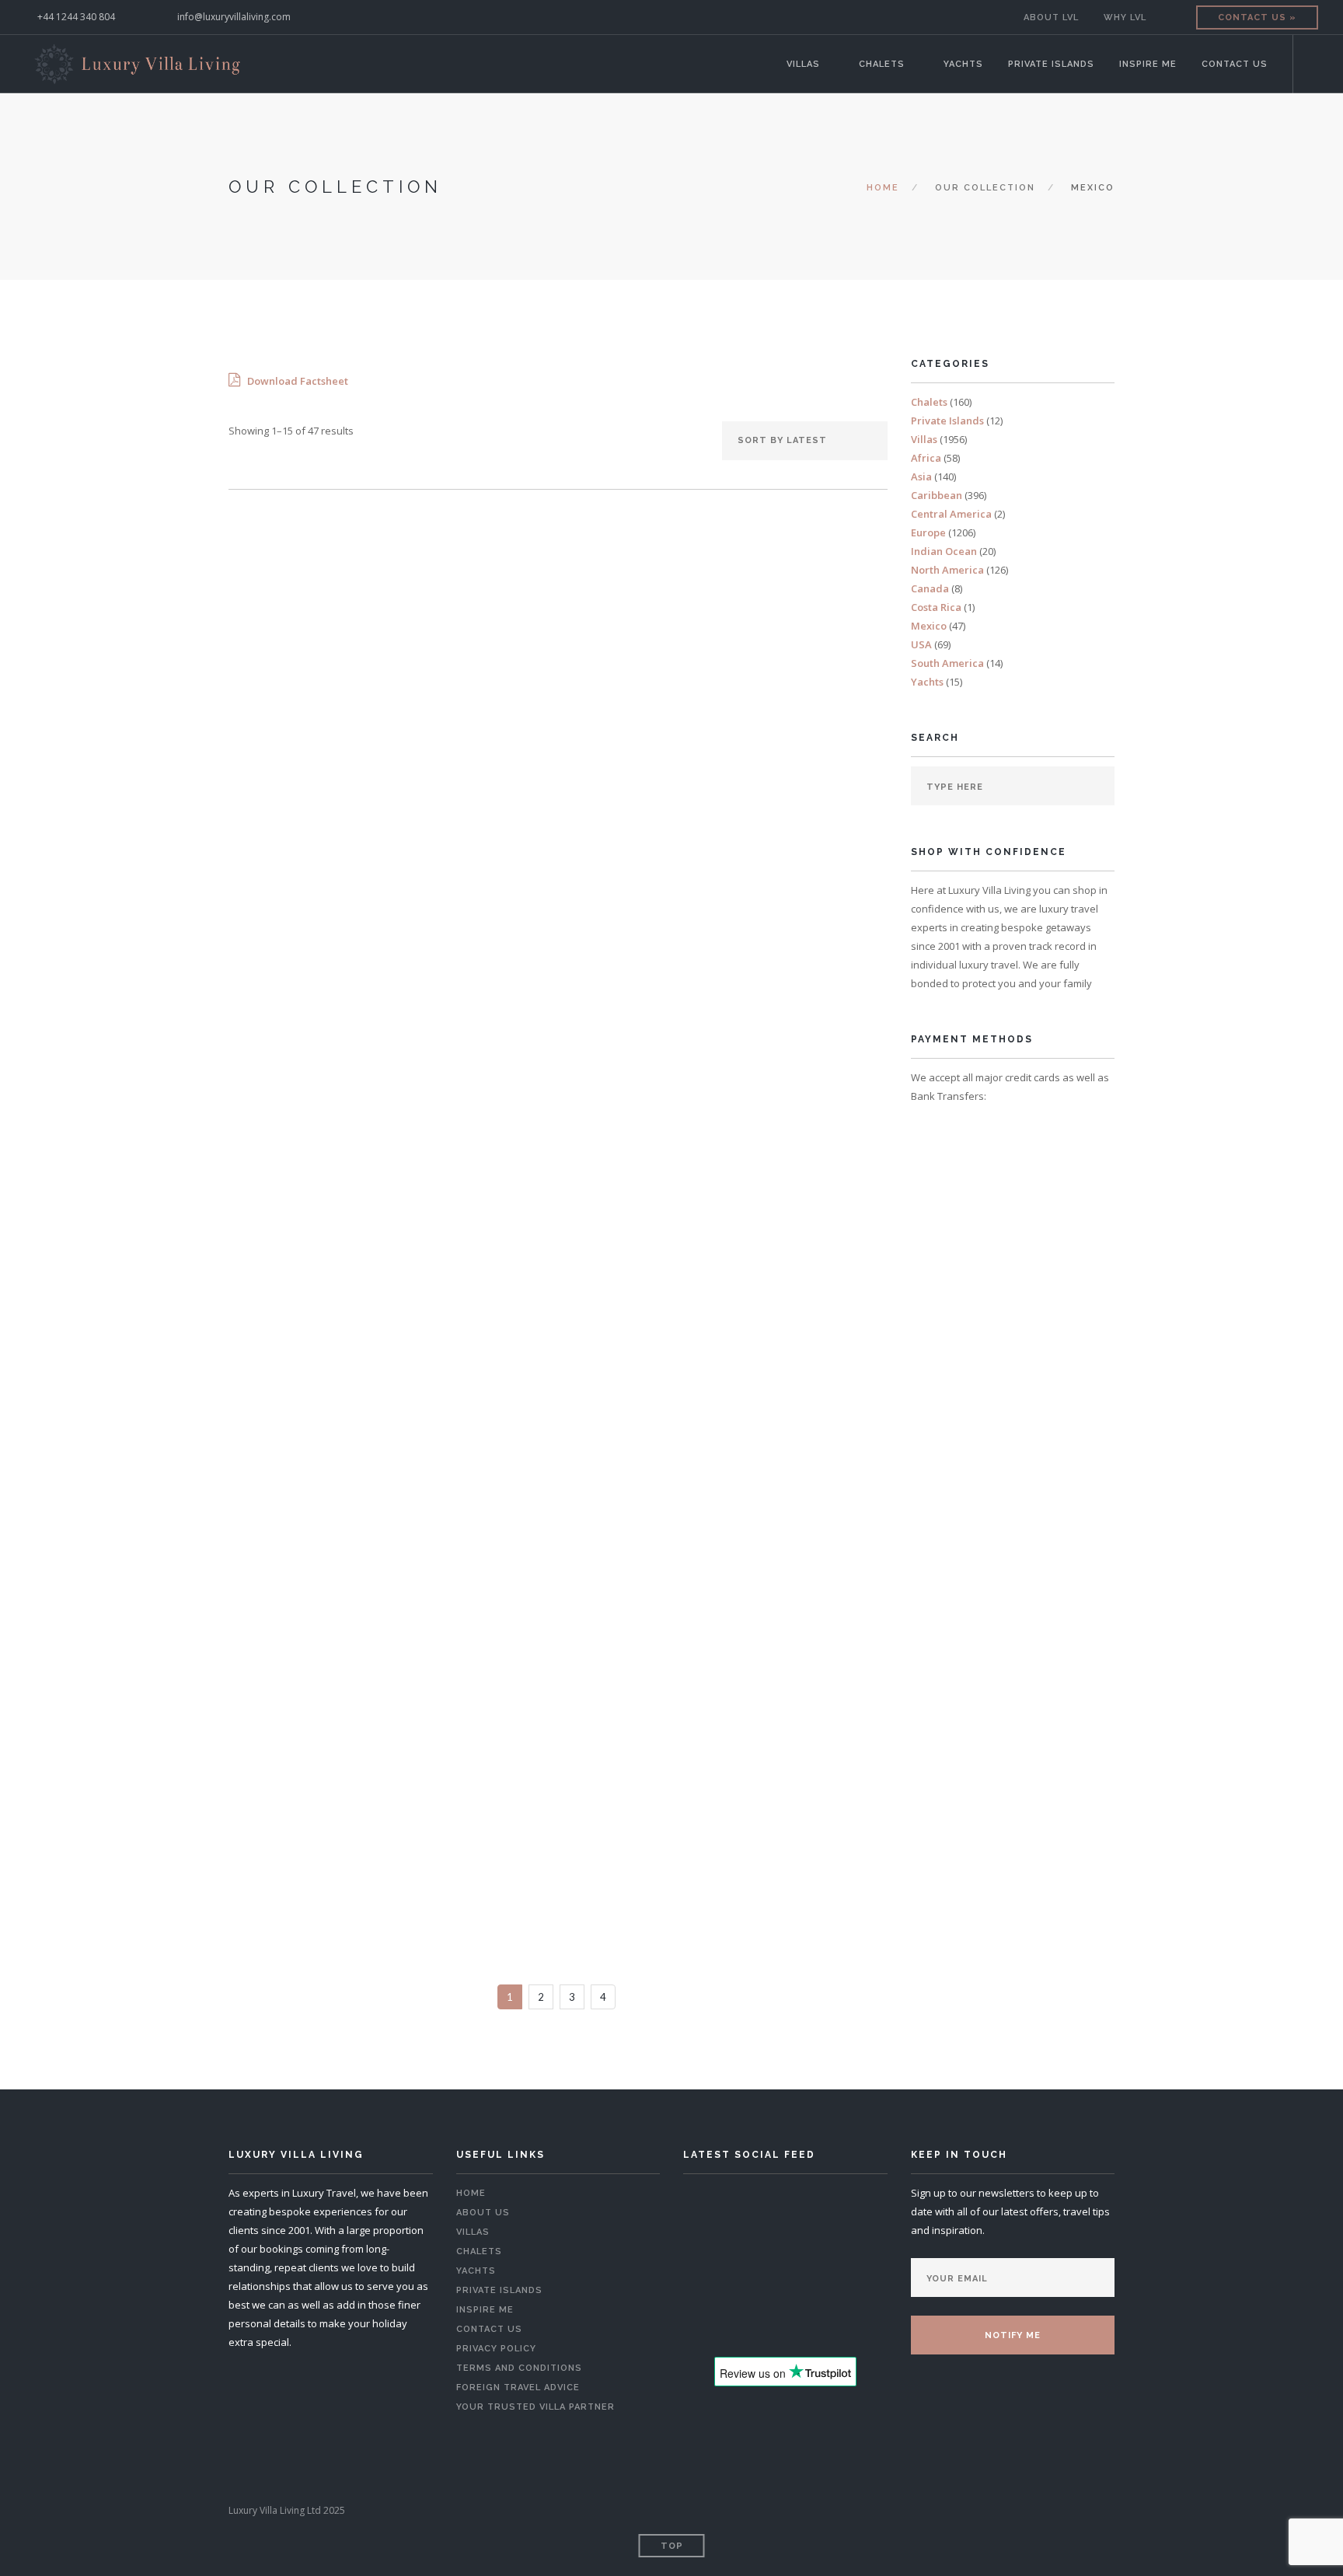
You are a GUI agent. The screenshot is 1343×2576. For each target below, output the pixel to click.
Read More (327, 822)
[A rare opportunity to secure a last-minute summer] (721, 2208)
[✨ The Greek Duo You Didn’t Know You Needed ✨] (849, 2208)
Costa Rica (936, 607)
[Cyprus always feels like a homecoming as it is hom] (785, 2248)
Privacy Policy (496, 2349)
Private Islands (1051, 64)
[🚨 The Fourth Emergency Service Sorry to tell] (849, 2287)
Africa (926, 458)
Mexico (929, 626)
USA (921, 644)
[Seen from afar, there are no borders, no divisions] (849, 2248)
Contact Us (1235, 64)
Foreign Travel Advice (518, 2388)
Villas (803, 64)
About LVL (1051, 17)
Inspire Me (1148, 64)
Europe (928, 532)
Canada (930, 588)
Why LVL (1125, 17)
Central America (951, 514)
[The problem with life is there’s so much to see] (721, 2287)
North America (947, 570)
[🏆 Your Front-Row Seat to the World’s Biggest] (785, 2208)
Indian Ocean (944, 551)
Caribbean (937, 495)
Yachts (963, 64)
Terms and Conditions (519, 2368)
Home (883, 188)
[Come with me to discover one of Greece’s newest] (721, 2248)
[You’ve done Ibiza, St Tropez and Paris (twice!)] (785, 2287)
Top (672, 2546)
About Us (483, 2213)
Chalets (882, 64)
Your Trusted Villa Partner (535, 2407)
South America (947, 663)
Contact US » (1257, 17)
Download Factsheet (297, 381)
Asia (921, 476)
